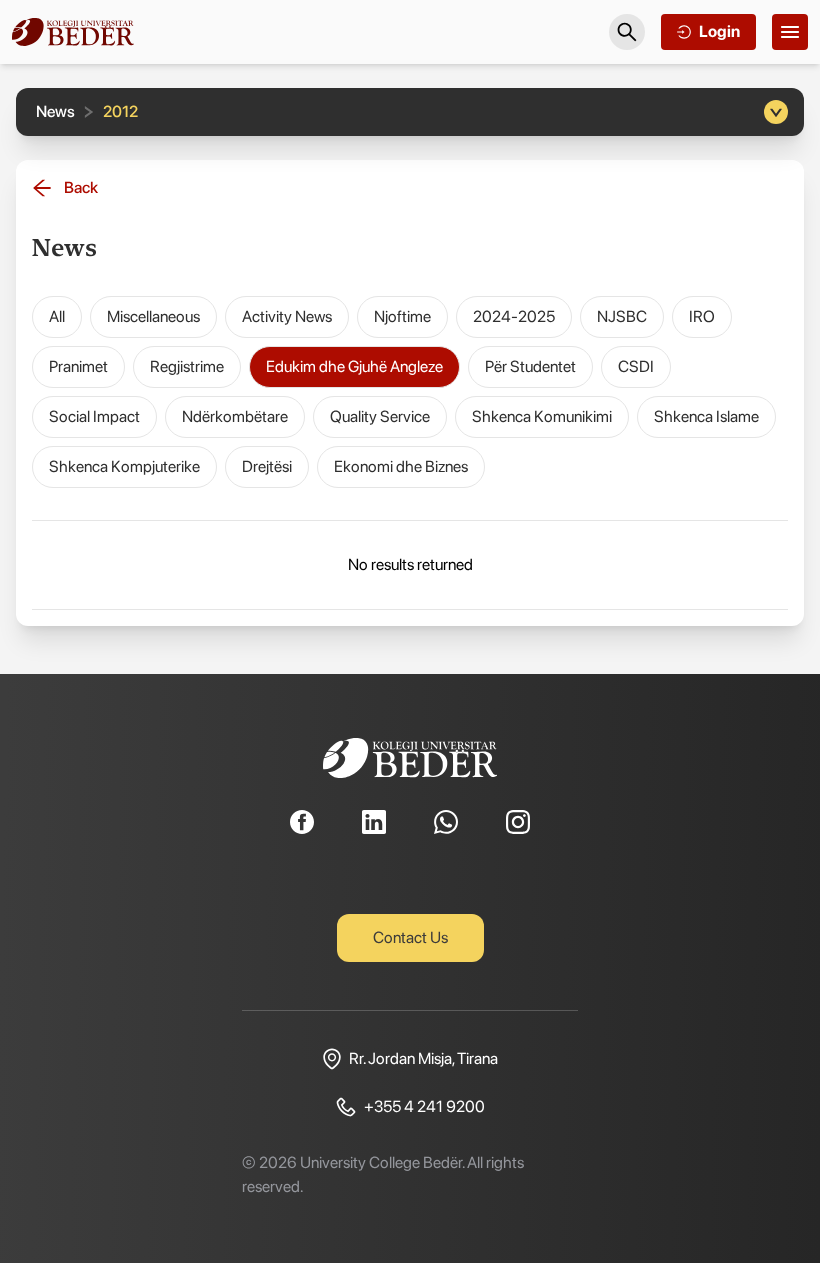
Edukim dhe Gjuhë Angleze (354, 366)
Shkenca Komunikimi (542, 416)
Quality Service (380, 416)
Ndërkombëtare (235, 416)
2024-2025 (514, 316)
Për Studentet (530, 366)
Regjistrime (187, 366)
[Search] (627, 32)
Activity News (287, 316)
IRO (702, 316)
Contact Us (410, 937)
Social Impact (94, 416)
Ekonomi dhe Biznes (401, 466)
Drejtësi (267, 466)
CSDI (636, 366)
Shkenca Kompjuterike (124, 466)
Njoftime (402, 316)
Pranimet (78, 366)
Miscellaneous (153, 316)
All (57, 316)
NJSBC (622, 316)
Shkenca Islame (706, 416)
